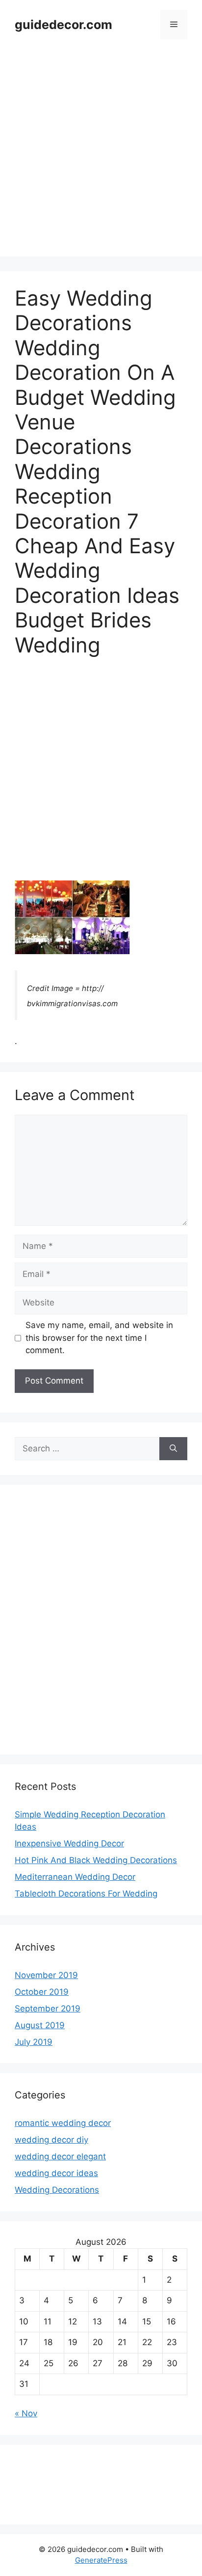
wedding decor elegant (60, 2156)
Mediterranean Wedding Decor (75, 1877)
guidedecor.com (63, 25)
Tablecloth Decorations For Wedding (86, 1894)
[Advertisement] (101, 155)
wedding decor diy (51, 2140)
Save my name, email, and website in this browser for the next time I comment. (99, 1338)
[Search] (173, 1449)
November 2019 (46, 1975)
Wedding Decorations (57, 2190)
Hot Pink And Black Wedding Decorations (96, 1860)
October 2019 (42, 1992)
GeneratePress (101, 2560)
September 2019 (48, 2009)
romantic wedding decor (63, 2123)
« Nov (26, 2413)
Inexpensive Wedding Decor (69, 1843)
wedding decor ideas (56, 2173)
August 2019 (40, 2025)
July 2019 (34, 2042)
